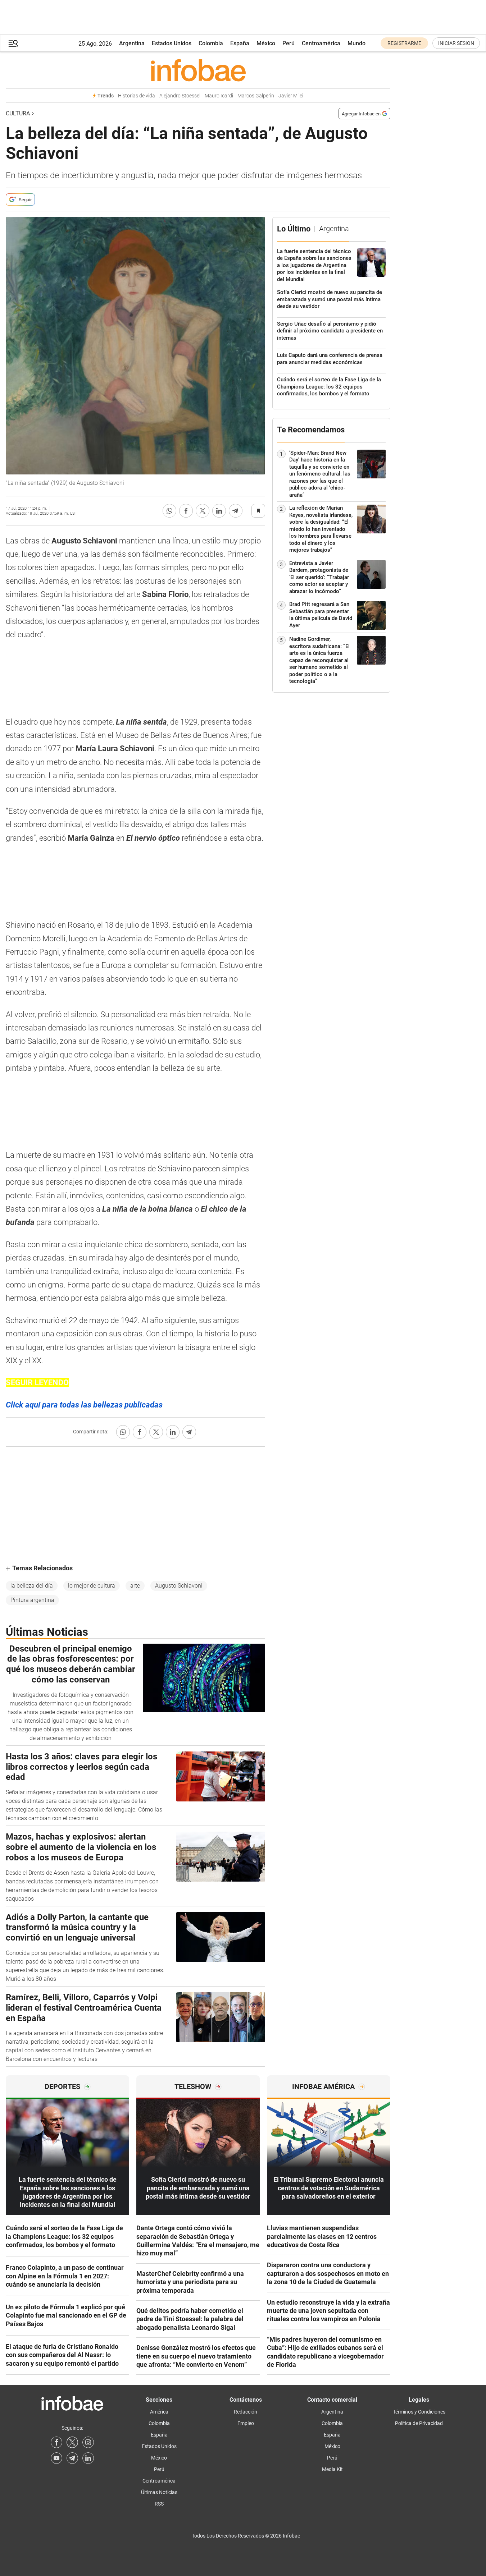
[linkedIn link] (88, 2458)
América (159, 2412)
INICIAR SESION (456, 43)
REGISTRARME (404, 43)
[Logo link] (198, 70)
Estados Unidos (172, 43)
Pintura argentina (32, 1600)
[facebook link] (56, 2442)
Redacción (246, 2412)
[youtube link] (56, 2458)
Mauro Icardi (219, 96)
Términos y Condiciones (419, 2412)
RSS (159, 2504)
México (266, 43)
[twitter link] (72, 2442)
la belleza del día (32, 1586)
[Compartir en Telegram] (236, 511)
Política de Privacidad (419, 2423)
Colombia (211, 43)
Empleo (246, 2423)
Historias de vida (137, 96)
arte (135, 1586)
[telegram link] (72, 2458)
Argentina (132, 43)
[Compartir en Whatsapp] (169, 511)
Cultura (18, 113)
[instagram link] (88, 2442)
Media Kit (332, 2469)
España (240, 43)
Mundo (356, 43)
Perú (289, 43)
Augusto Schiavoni (179, 1586)
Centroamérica (321, 43)
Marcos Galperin (256, 96)
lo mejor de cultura (92, 1586)
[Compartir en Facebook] (186, 511)
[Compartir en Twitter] (203, 511)
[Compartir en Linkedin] (219, 511)
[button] (13, 43)
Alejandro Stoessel (180, 96)
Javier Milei (291, 96)
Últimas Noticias (159, 2492)
